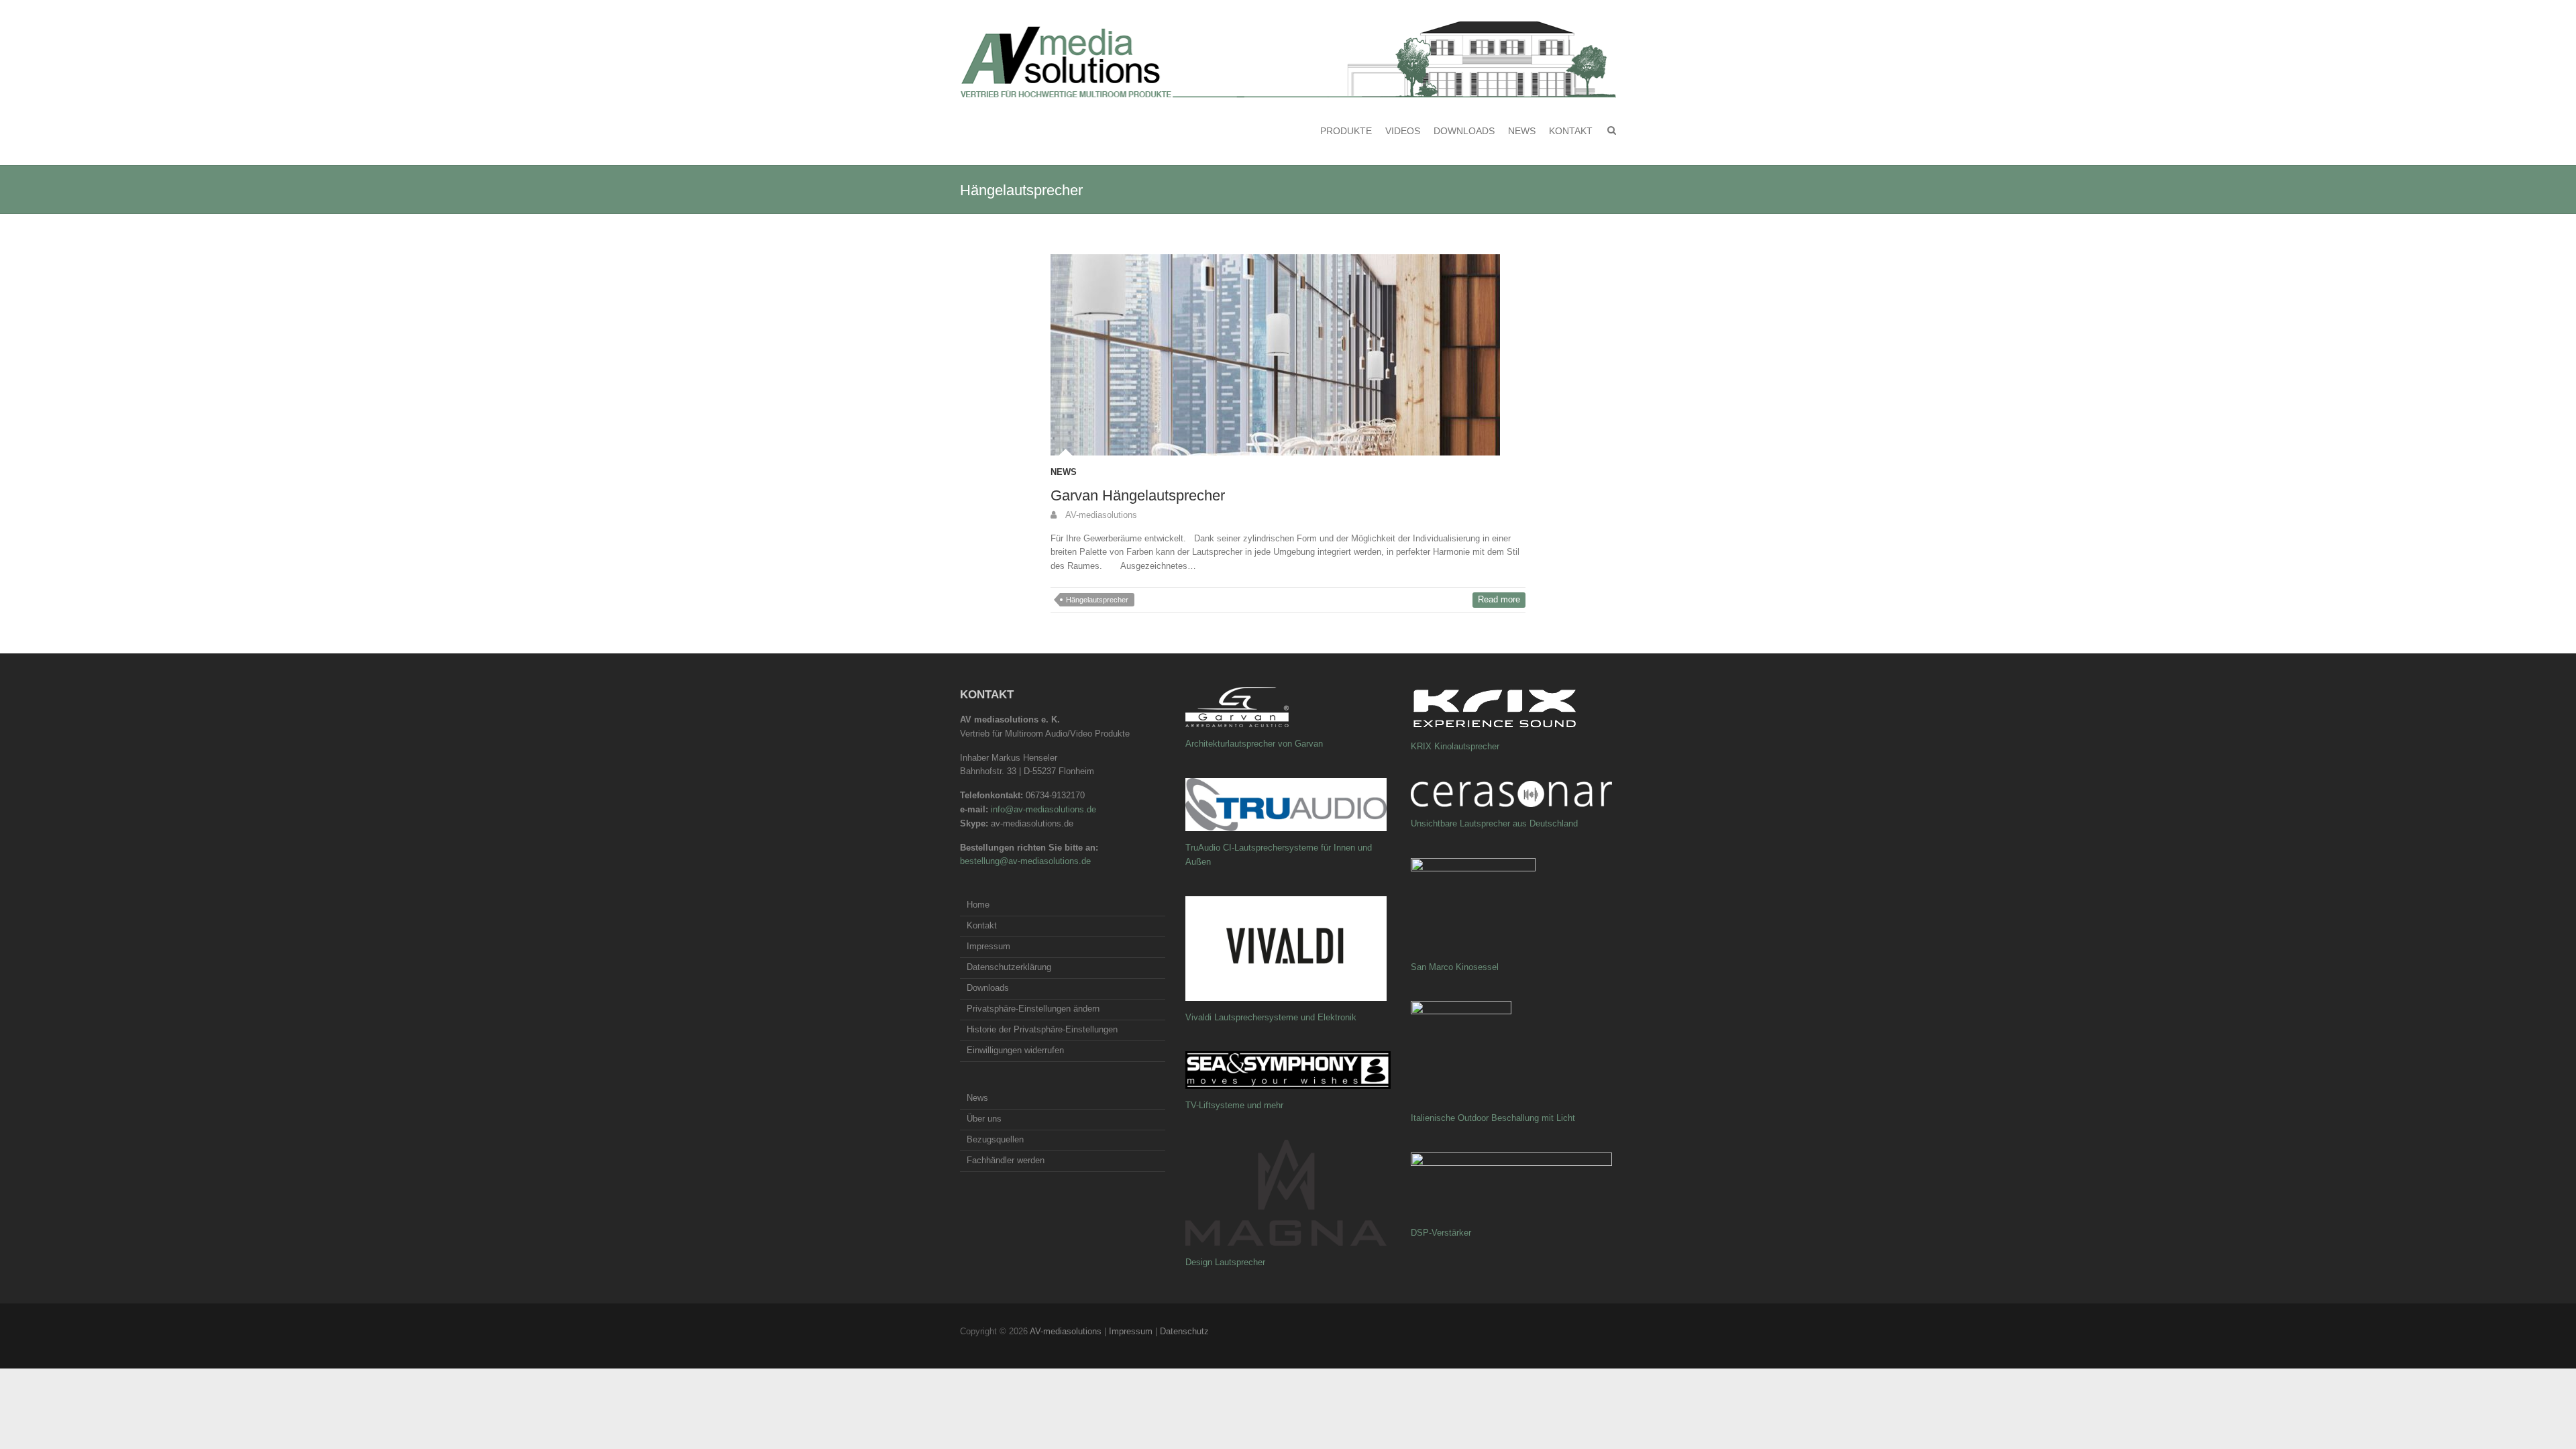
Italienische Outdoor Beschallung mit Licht (1493, 1118)
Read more (1499, 599)
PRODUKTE (1346, 131)
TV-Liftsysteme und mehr (1234, 1105)
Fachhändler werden (1006, 1160)
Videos (1403, 131)
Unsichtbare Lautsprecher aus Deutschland (1494, 823)
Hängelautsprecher (1097, 600)
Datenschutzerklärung (1009, 967)
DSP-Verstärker (1441, 1233)
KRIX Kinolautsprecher (1455, 746)
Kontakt (1571, 131)
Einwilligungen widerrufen (1015, 1050)
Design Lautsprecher (1225, 1262)
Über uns (984, 1119)
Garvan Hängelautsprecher (1138, 495)
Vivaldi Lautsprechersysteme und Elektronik (1271, 1017)
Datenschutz (1184, 1331)
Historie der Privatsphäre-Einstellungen (1042, 1029)
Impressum (988, 946)
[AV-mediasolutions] (1288, 60)
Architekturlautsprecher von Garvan (1254, 744)
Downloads (1464, 131)
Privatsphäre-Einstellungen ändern (1033, 1009)
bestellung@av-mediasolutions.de (1025, 861)
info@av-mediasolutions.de (1043, 809)
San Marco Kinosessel (1455, 967)
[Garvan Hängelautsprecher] (1288, 355)
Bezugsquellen (995, 1139)
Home (978, 905)
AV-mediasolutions (1100, 515)
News (1522, 131)
